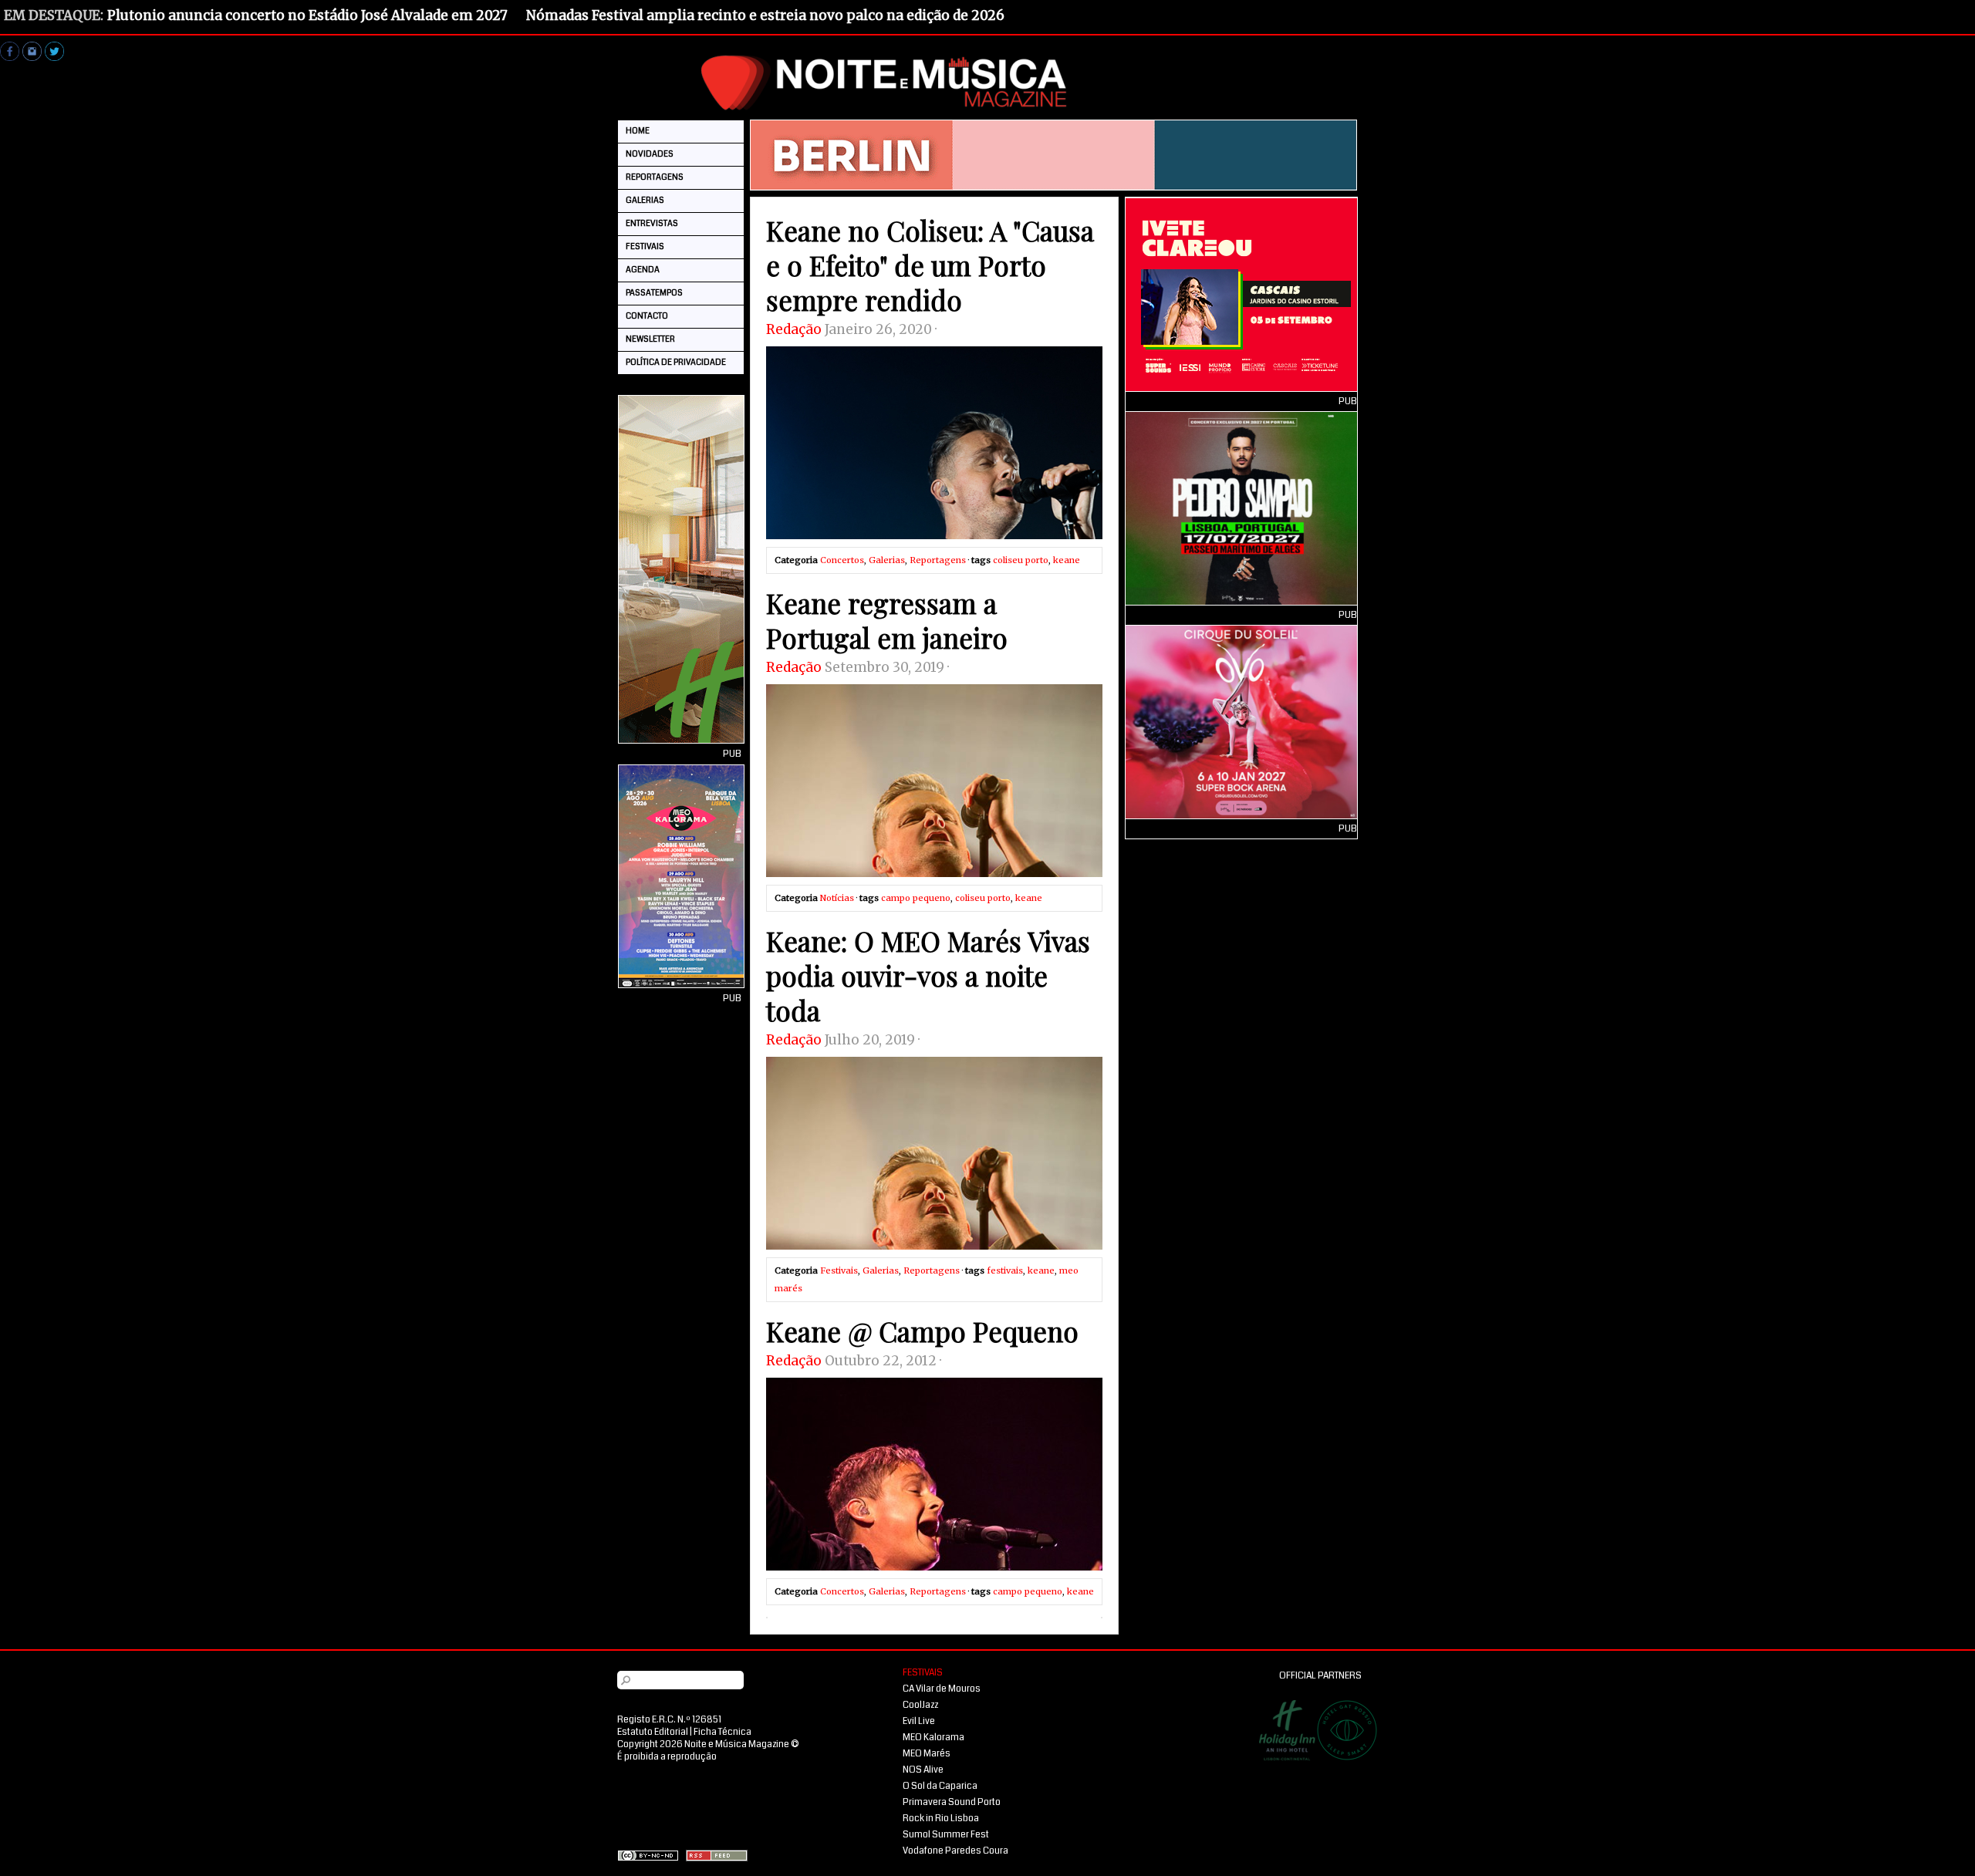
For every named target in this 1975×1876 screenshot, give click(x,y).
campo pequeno (916, 898)
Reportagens (938, 560)
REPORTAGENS (655, 177)
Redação (794, 329)
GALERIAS (645, 200)
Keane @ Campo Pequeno (922, 1331)
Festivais (839, 1270)
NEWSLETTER (650, 339)
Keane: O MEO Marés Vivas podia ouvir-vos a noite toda (928, 975)
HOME (638, 131)
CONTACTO (647, 316)
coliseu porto (1021, 560)
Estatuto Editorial (653, 1732)
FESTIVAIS (645, 246)
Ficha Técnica (722, 1732)
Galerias (887, 560)
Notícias (837, 898)
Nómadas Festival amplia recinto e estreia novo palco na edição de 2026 (765, 15)
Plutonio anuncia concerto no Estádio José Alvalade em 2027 (307, 15)
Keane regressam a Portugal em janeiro (887, 620)
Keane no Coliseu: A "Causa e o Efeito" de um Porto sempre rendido (930, 265)
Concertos (842, 560)
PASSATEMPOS (654, 293)
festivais (1005, 1270)
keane (1067, 560)
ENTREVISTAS (652, 223)
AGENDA (643, 270)
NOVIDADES (650, 154)
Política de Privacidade (676, 362)
